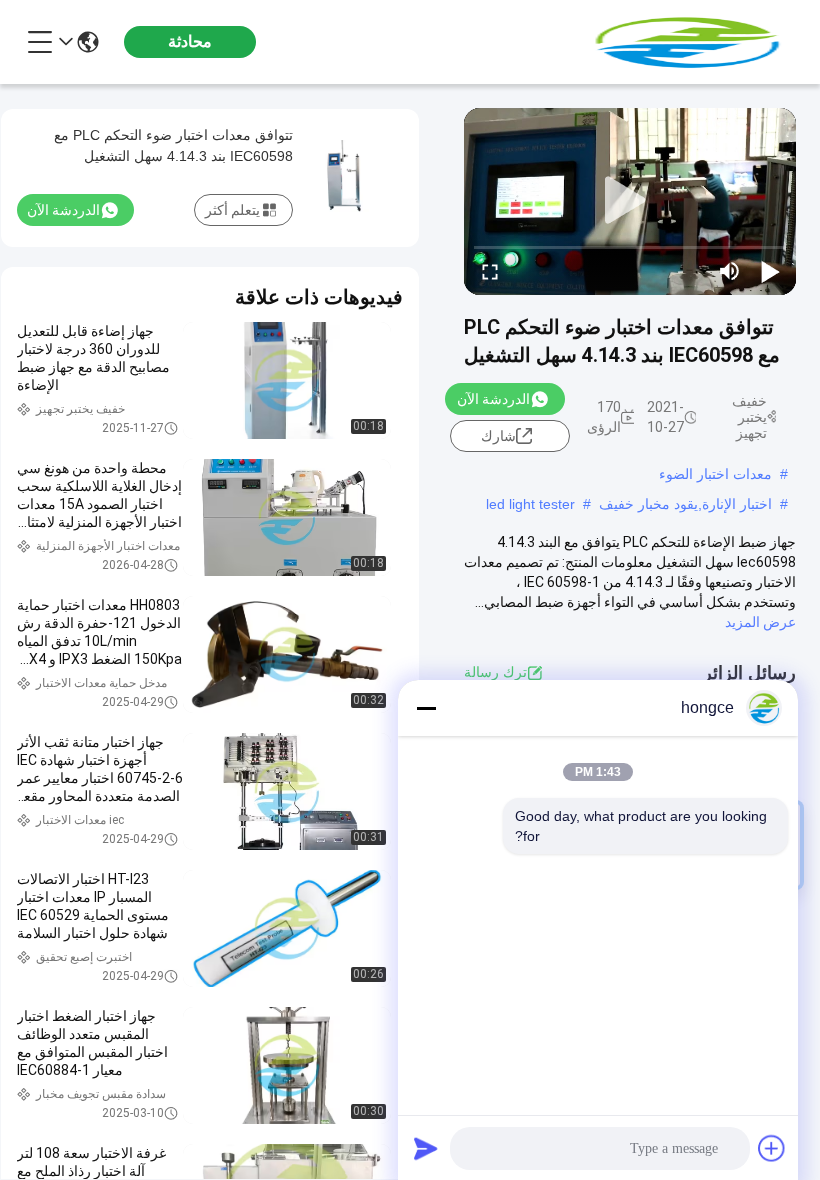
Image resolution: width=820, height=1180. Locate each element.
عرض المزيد (760, 622)
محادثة (190, 41)
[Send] (426, 1148)
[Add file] (772, 1148)
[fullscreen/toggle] (490, 271)
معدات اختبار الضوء (715, 474)
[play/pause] (770, 271)
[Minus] (426, 708)
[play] (630, 201)
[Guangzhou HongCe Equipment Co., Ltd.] (686, 42)
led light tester (530, 504)
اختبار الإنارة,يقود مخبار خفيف (685, 504)
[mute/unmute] (730, 271)
